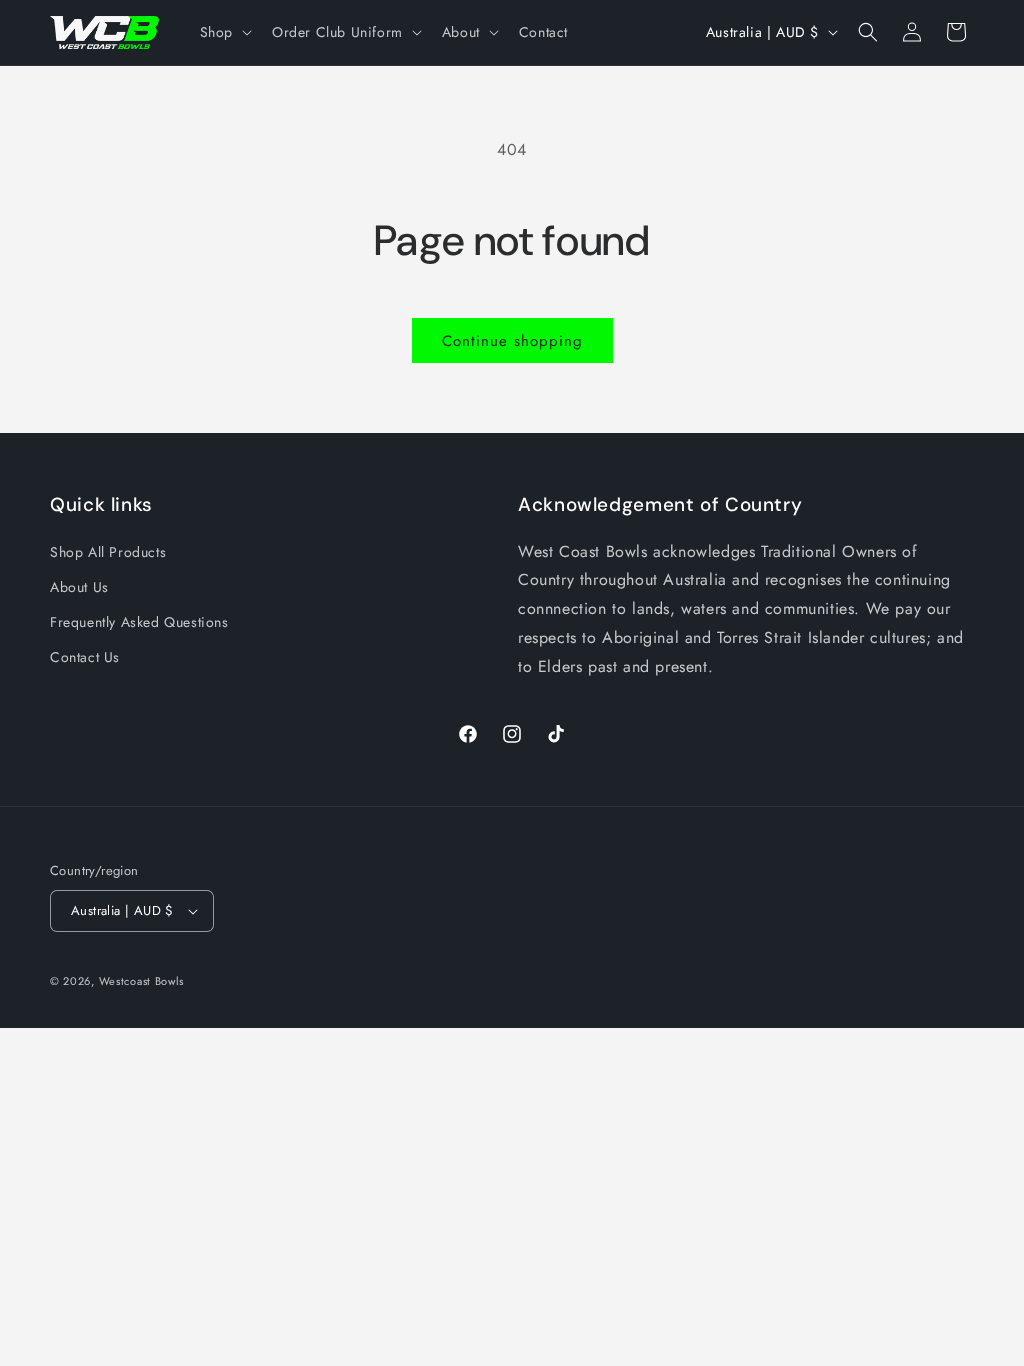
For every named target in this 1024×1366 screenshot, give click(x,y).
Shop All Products (108, 552)
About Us (79, 587)
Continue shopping (512, 341)
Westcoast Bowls (142, 981)
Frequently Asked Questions (139, 622)
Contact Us (85, 657)
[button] (224, 32)
